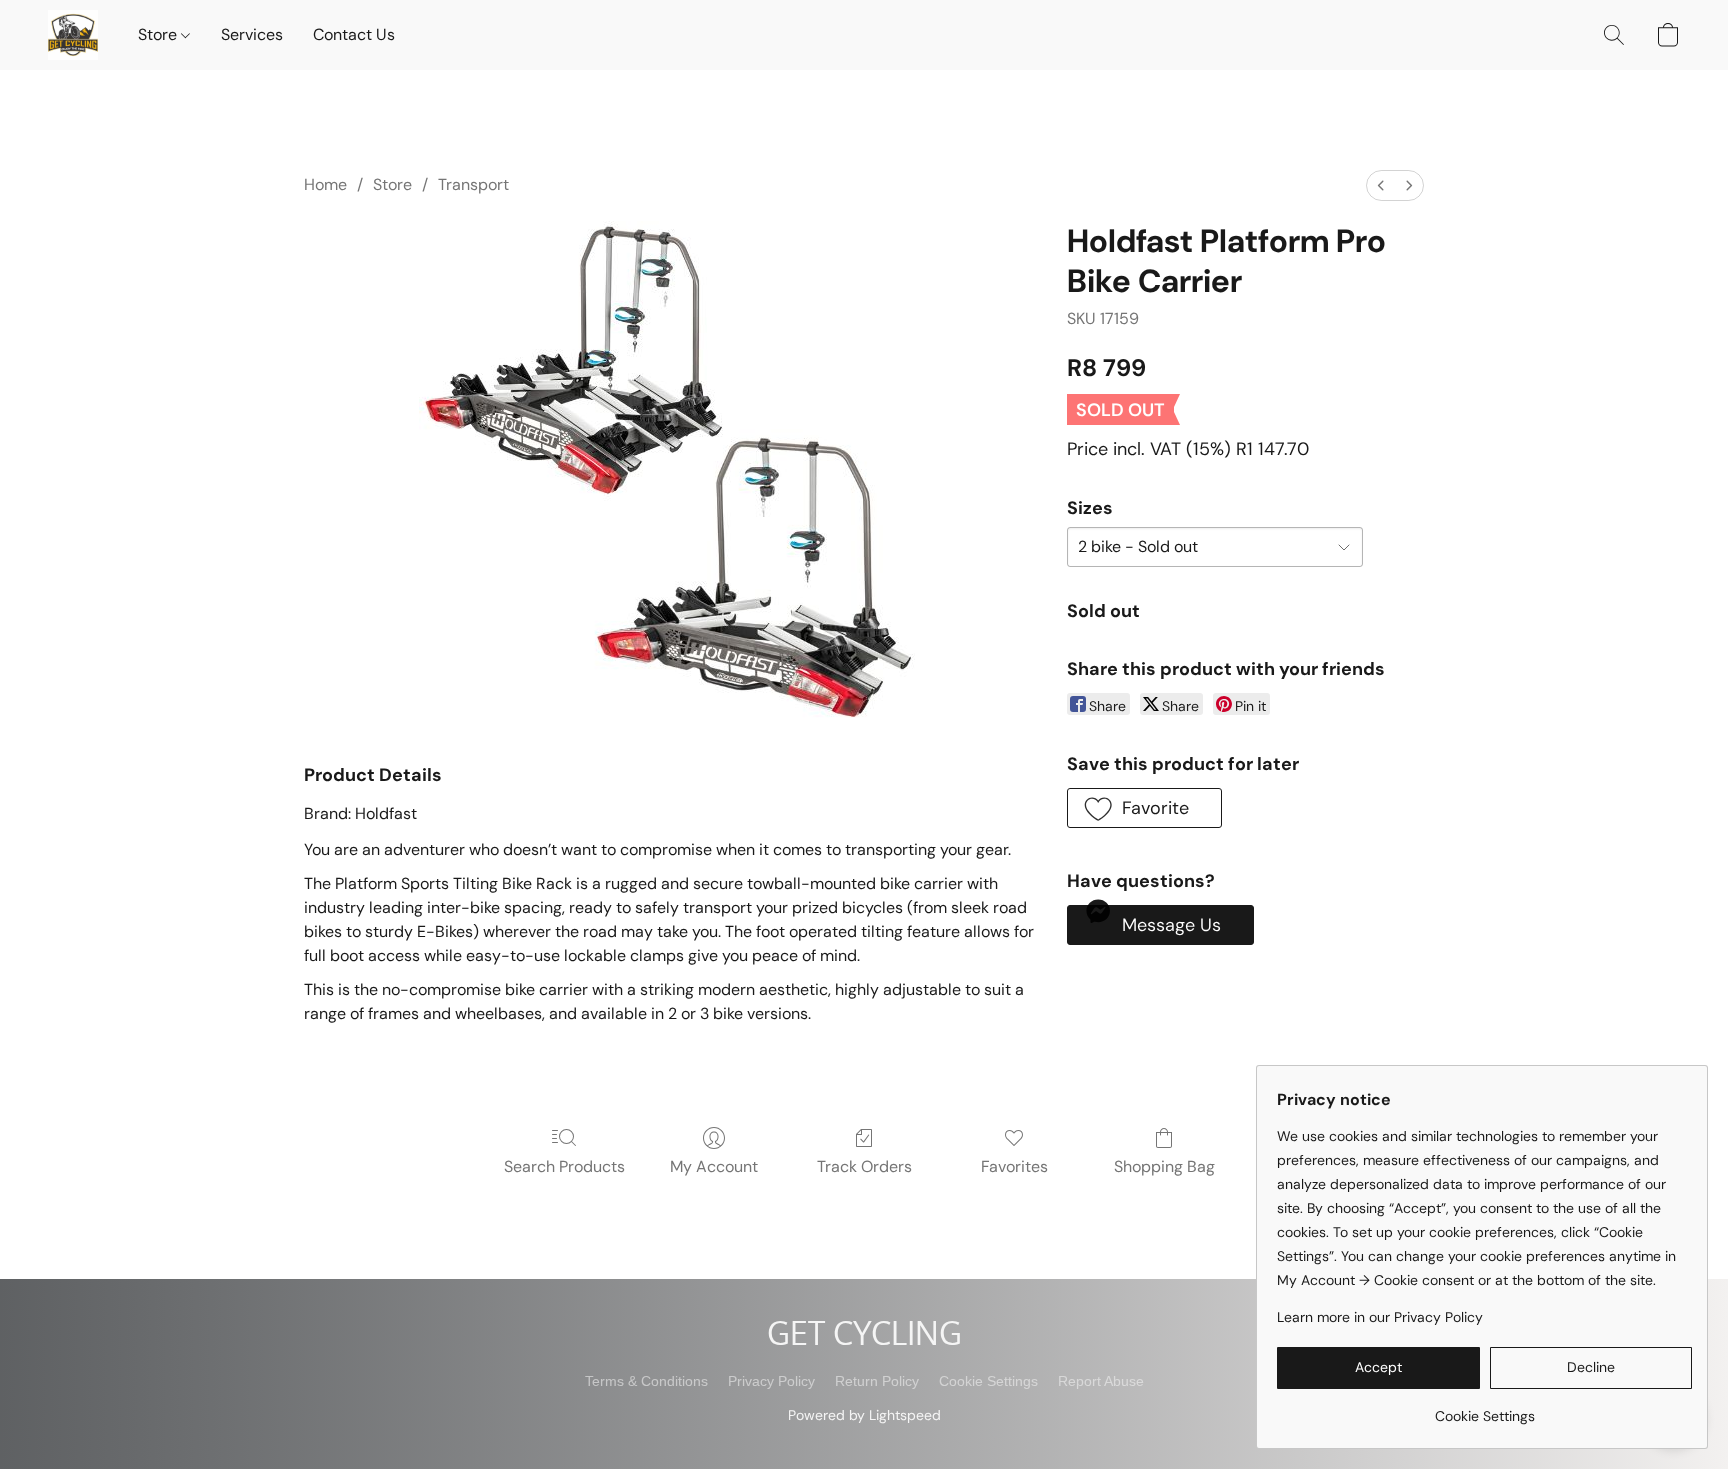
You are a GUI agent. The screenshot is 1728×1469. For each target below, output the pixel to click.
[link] (1484, 1408)
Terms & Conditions (646, 1381)
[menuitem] (1381, 185)
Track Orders (864, 1166)
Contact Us (354, 34)
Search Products (564, 1166)
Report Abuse (1101, 1381)
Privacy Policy (771, 1381)
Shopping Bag (1164, 1166)
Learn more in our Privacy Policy (1380, 1317)
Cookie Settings (988, 1381)
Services (252, 34)
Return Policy (877, 1381)
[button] (73, 35)
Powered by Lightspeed (864, 1415)
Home (325, 184)
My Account (714, 1166)
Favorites (1014, 1166)
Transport (473, 184)
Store (159, 34)
